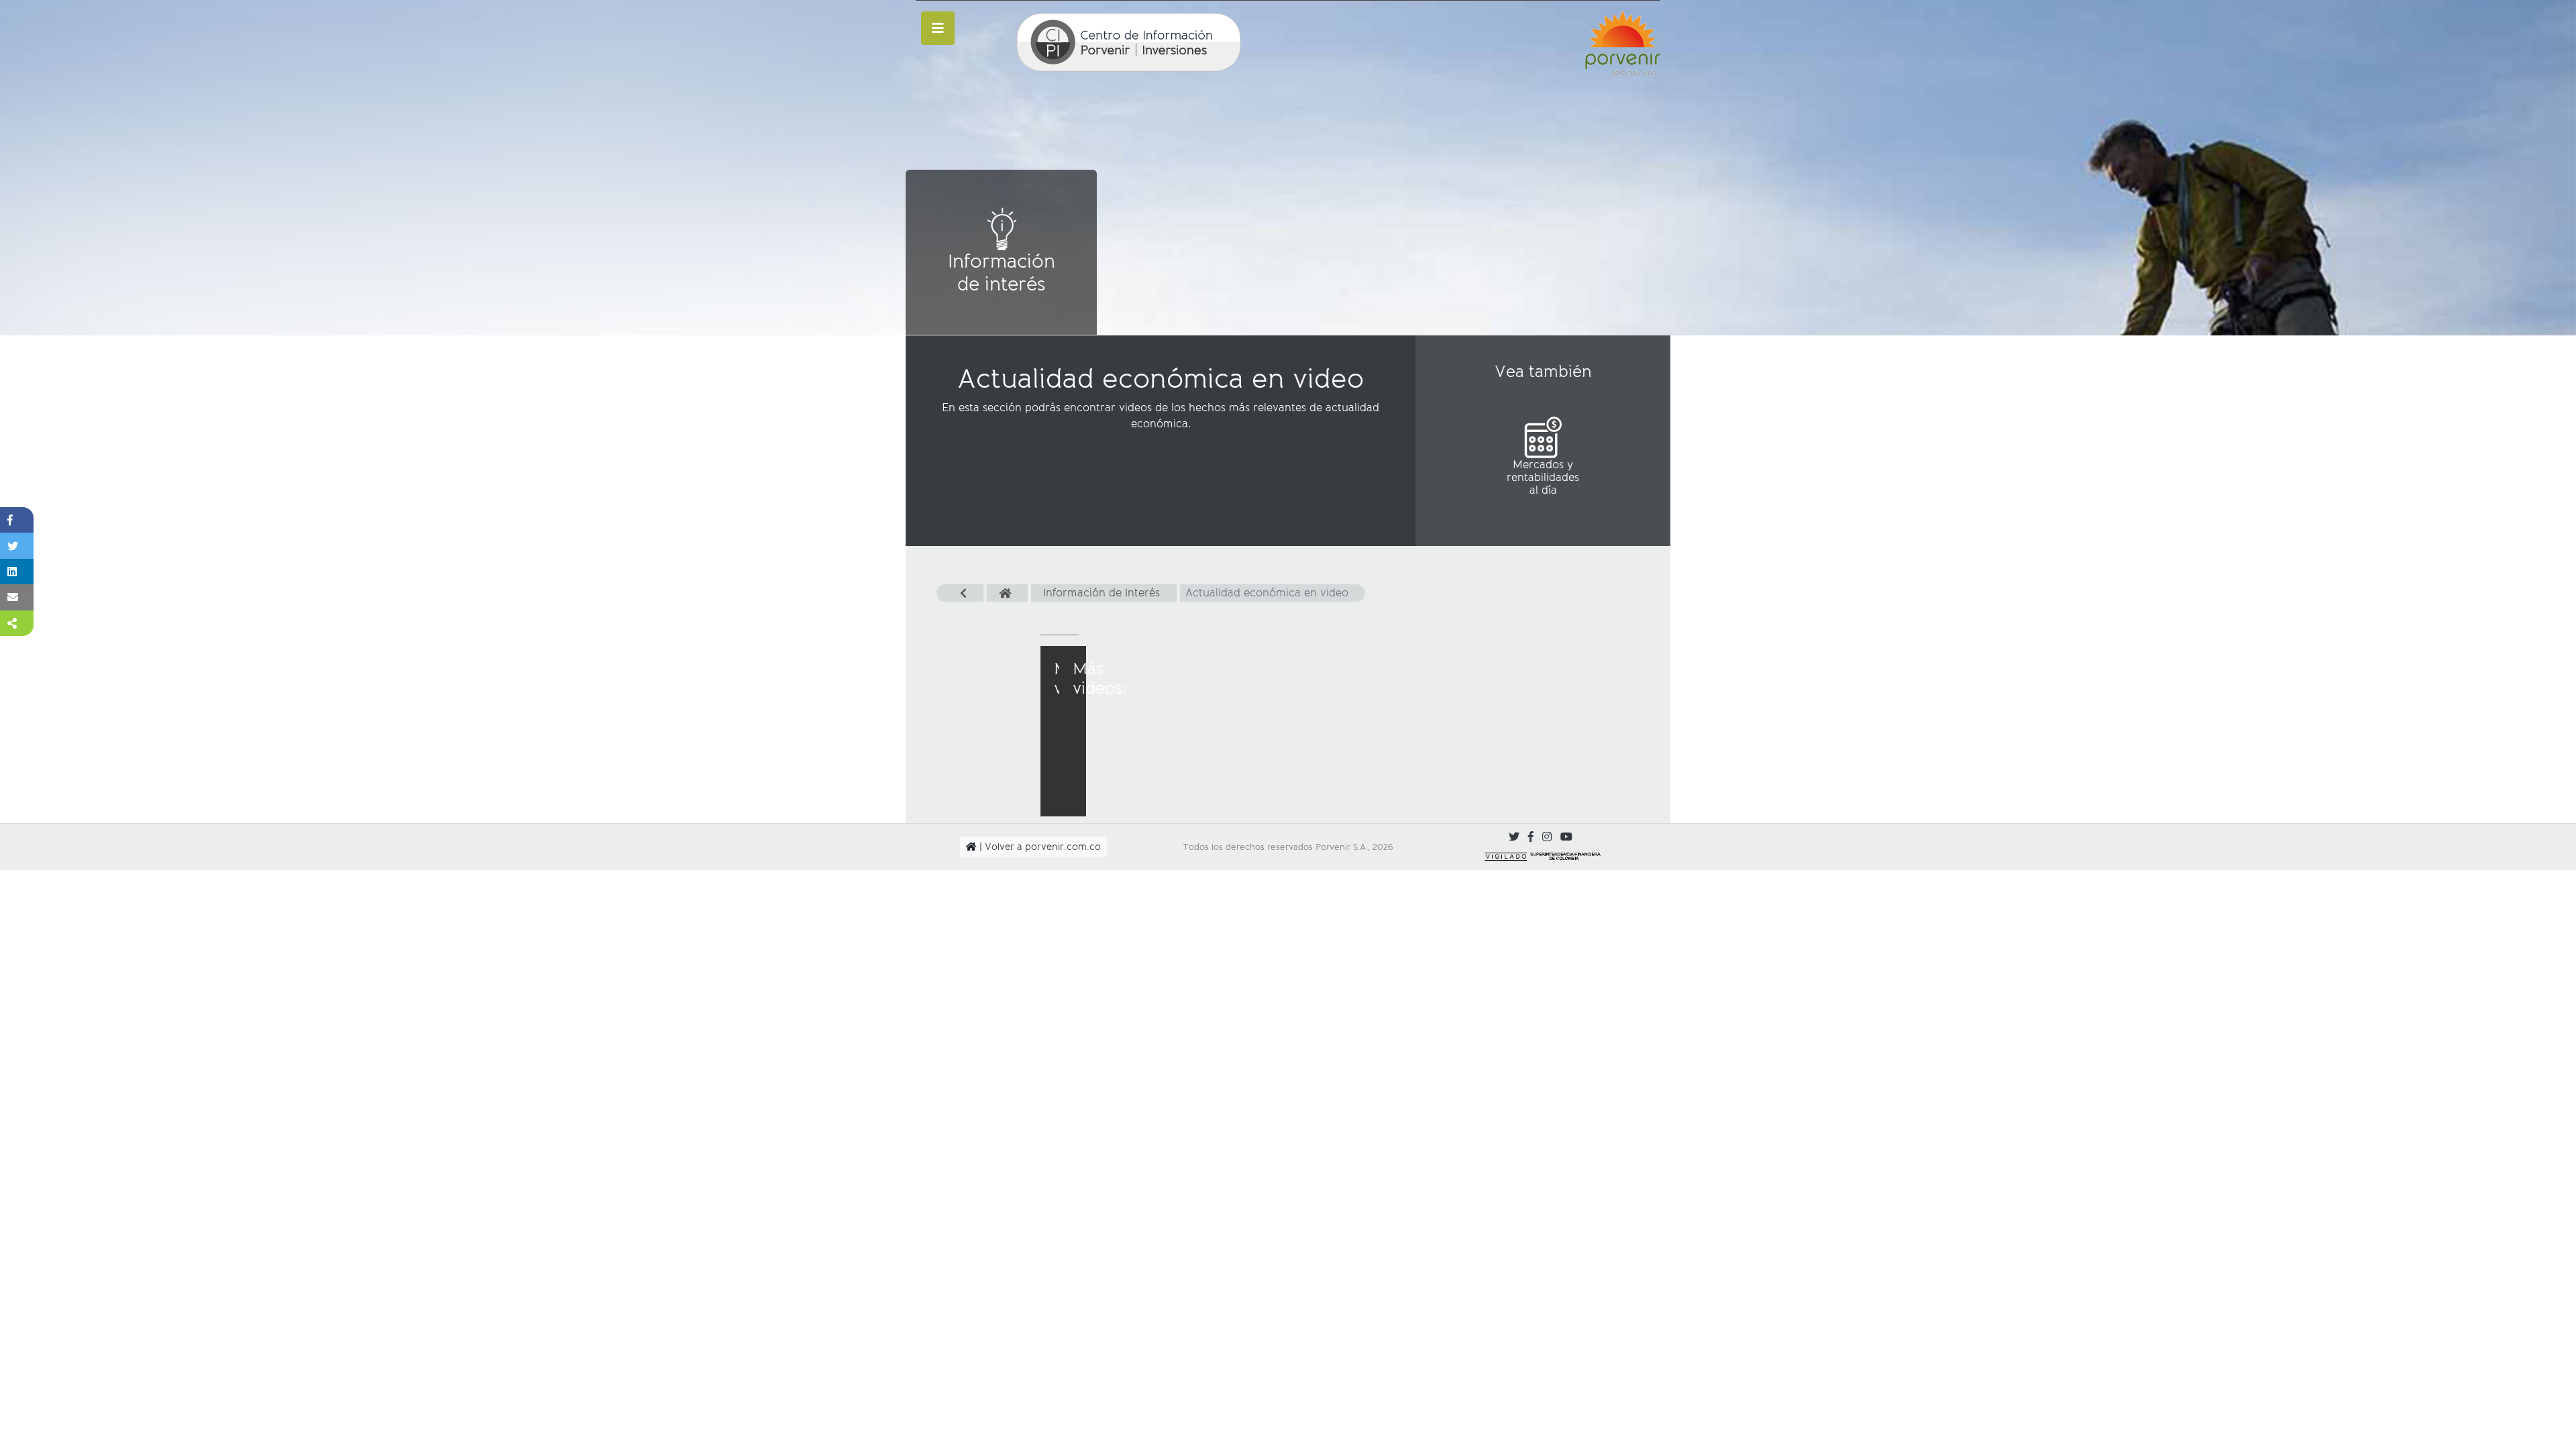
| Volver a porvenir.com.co (1039, 847)
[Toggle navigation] (938, 28)
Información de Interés (1102, 593)
